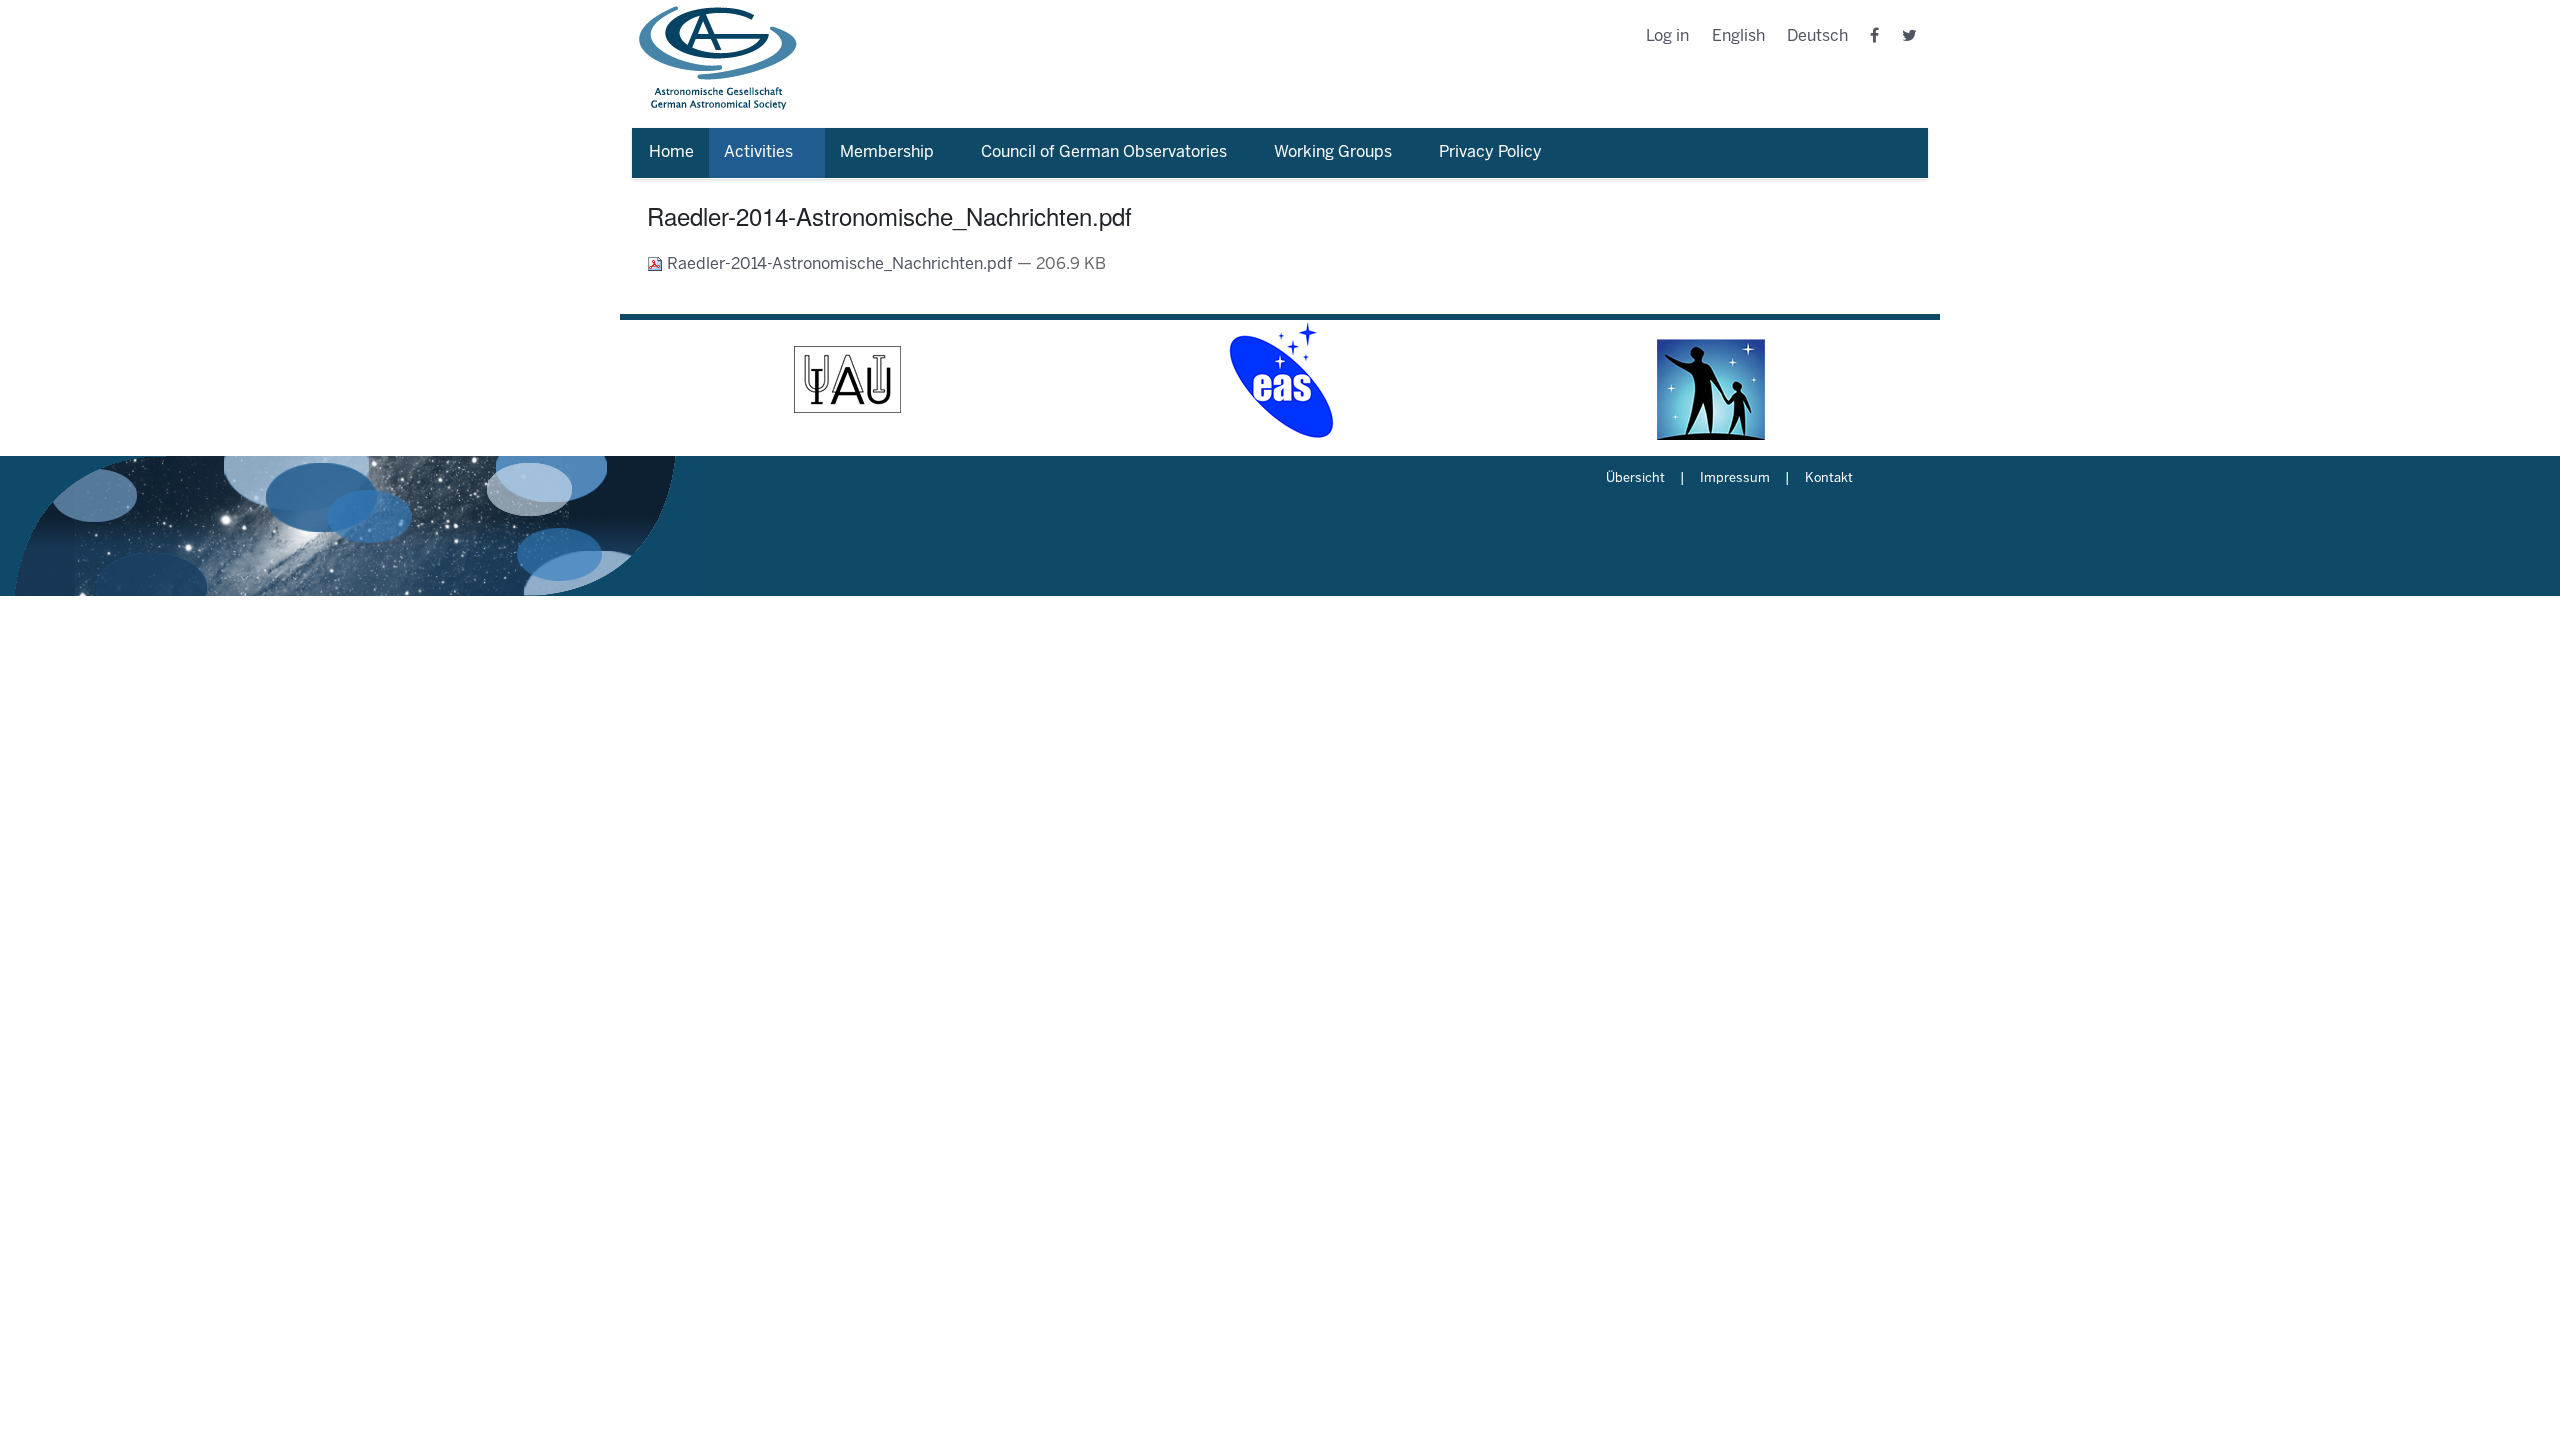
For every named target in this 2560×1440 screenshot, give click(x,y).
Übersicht (1635, 479)
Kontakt (1829, 479)
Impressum (1735, 479)
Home (671, 152)
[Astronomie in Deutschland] (1712, 380)
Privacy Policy (1490, 152)
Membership (887, 152)
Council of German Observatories (1104, 152)
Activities (758, 152)
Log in (1667, 36)
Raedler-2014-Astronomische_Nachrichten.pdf (840, 264)
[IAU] (848, 380)
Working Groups (1333, 152)
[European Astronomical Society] (1280, 380)
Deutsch (1817, 36)
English (1738, 36)
